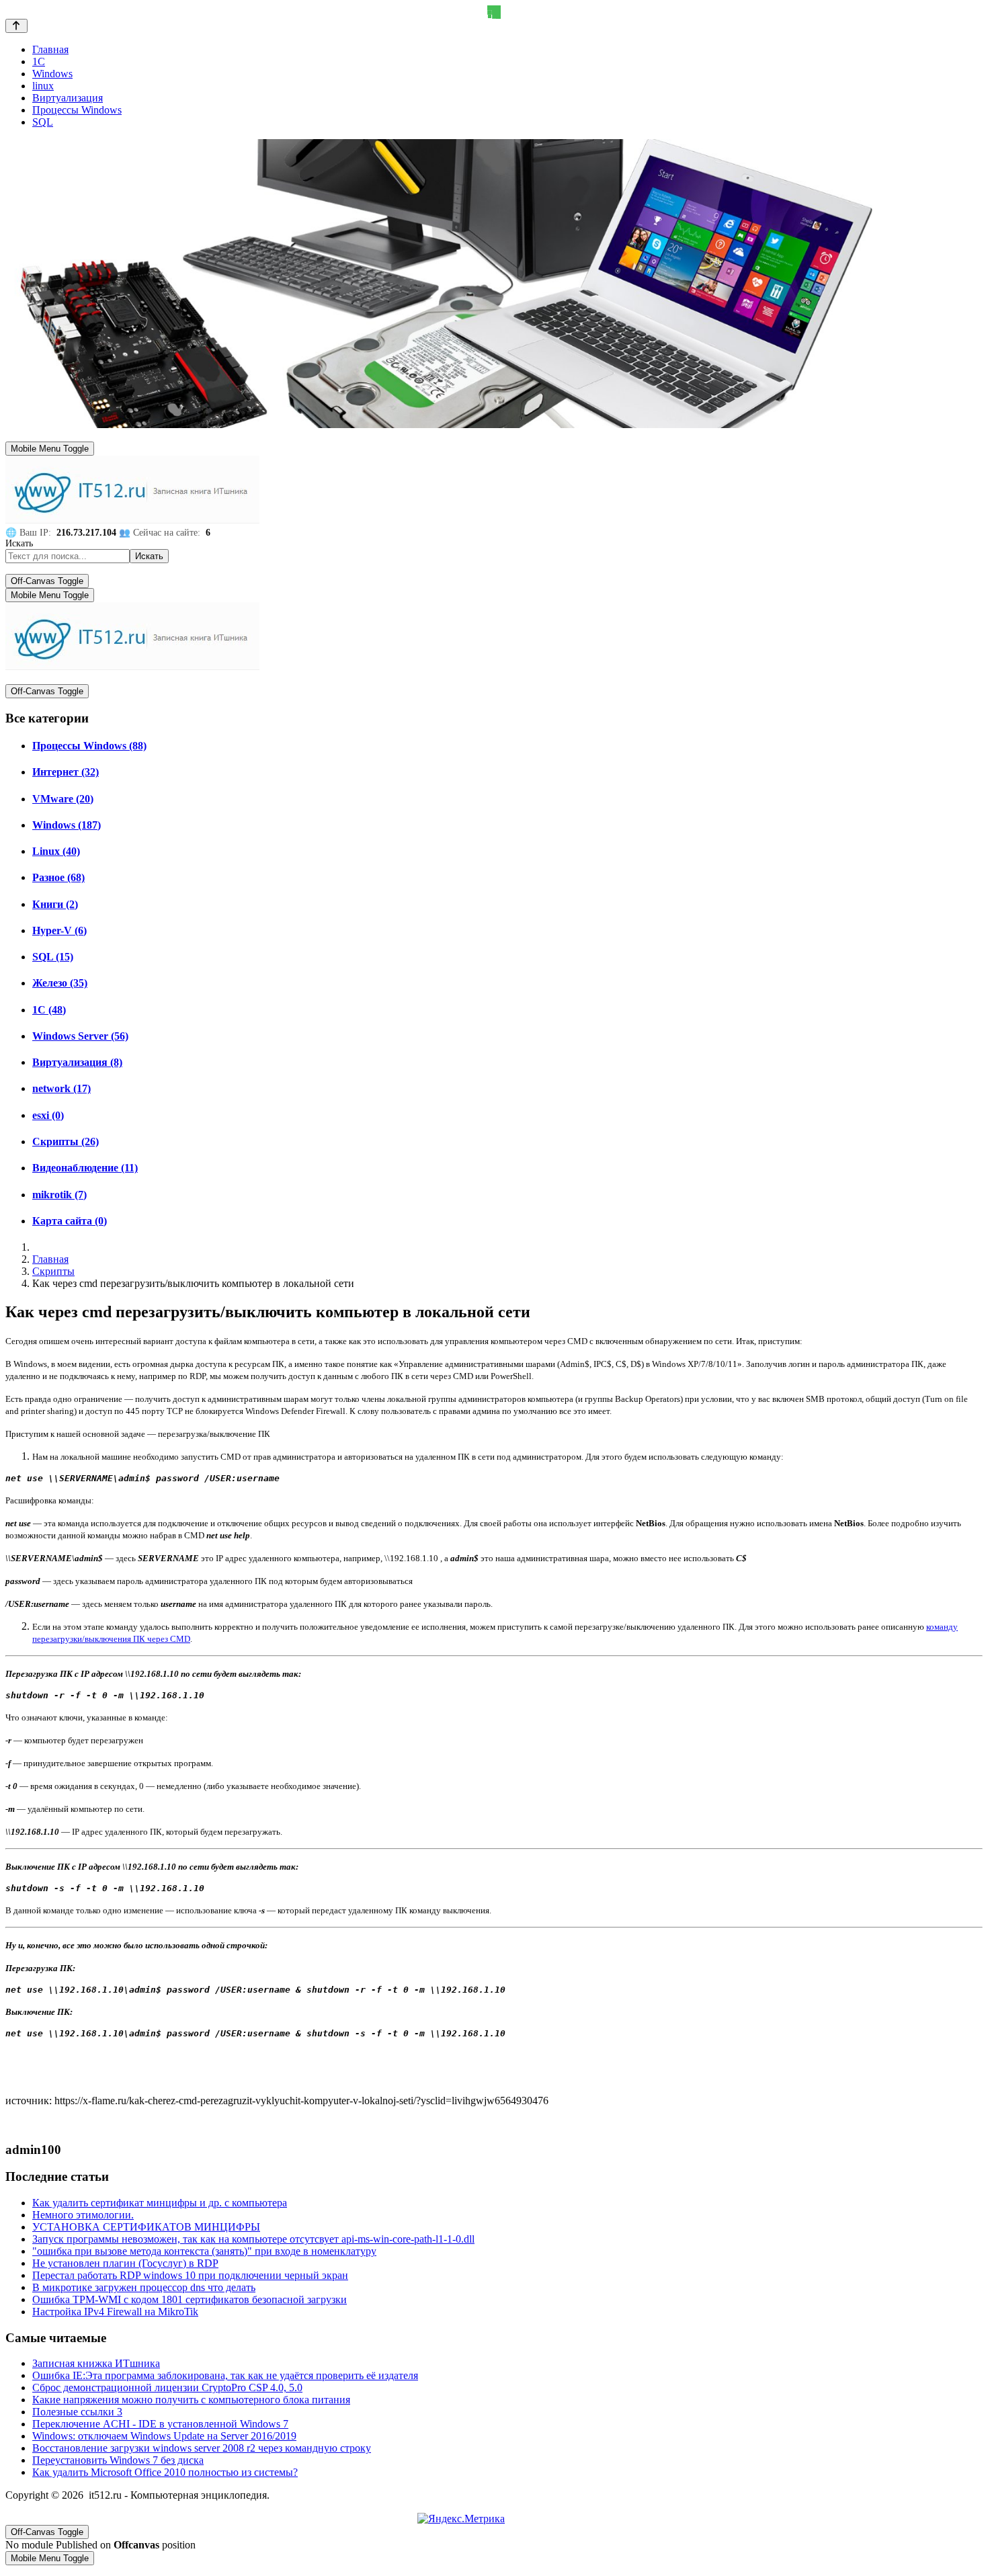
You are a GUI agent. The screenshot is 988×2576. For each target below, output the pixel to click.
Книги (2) (55, 904)
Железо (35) (60, 983)
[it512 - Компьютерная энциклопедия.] (132, 521)
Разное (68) (58, 877)
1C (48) (49, 1010)
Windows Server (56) (80, 1036)
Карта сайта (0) (70, 1221)
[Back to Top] (16, 26)
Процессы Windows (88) (89, 746)
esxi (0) (48, 1115)
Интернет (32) (66, 772)
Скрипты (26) (66, 1141)
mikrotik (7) (59, 1195)
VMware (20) (63, 799)
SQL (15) (53, 957)
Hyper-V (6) (59, 930)
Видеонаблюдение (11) (85, 1168)
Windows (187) (67, 825)
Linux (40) (56, 851)
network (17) (61, 1088)
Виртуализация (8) (77, 1062)
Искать (19, 543)
